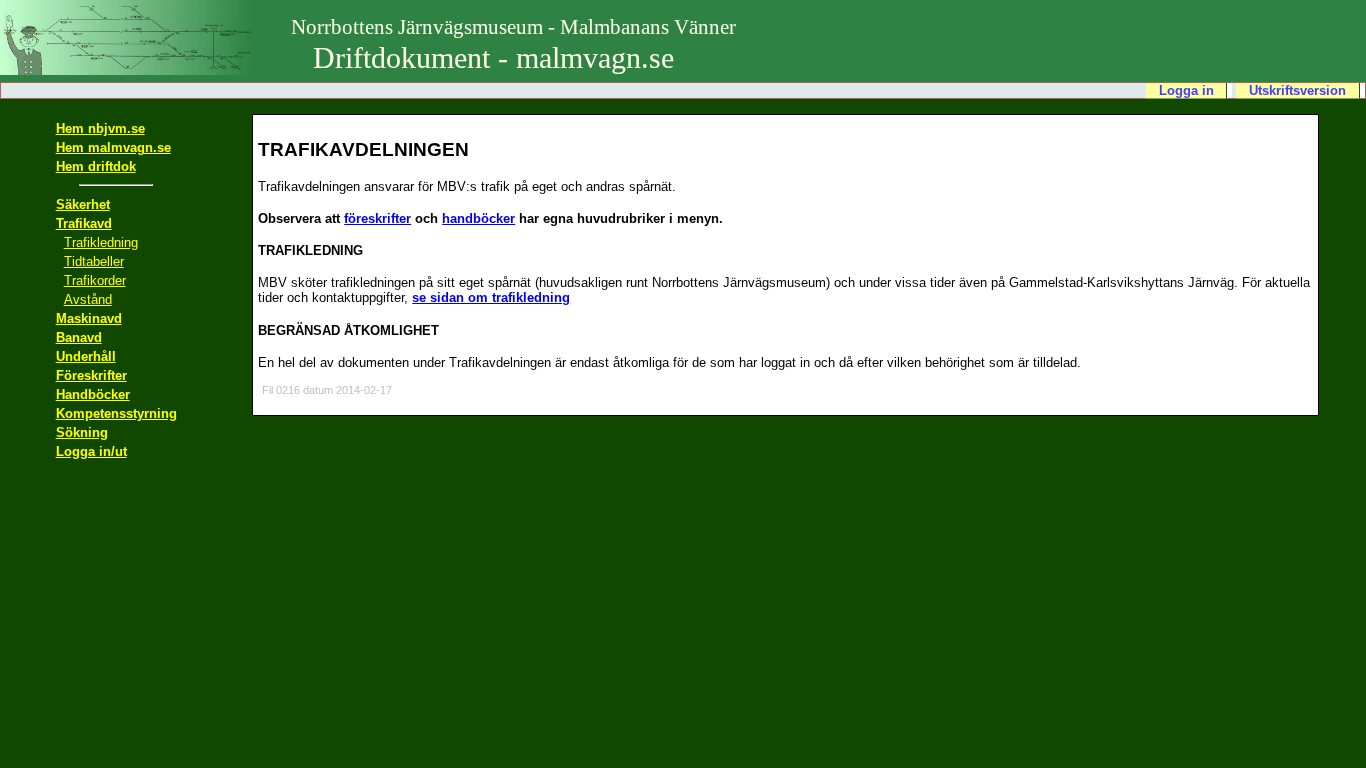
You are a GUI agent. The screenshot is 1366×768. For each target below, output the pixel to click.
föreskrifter (377, 218)
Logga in (1186, 90)
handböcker (478, 218)
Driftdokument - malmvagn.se (513, 44)
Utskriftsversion (1297, 90)
